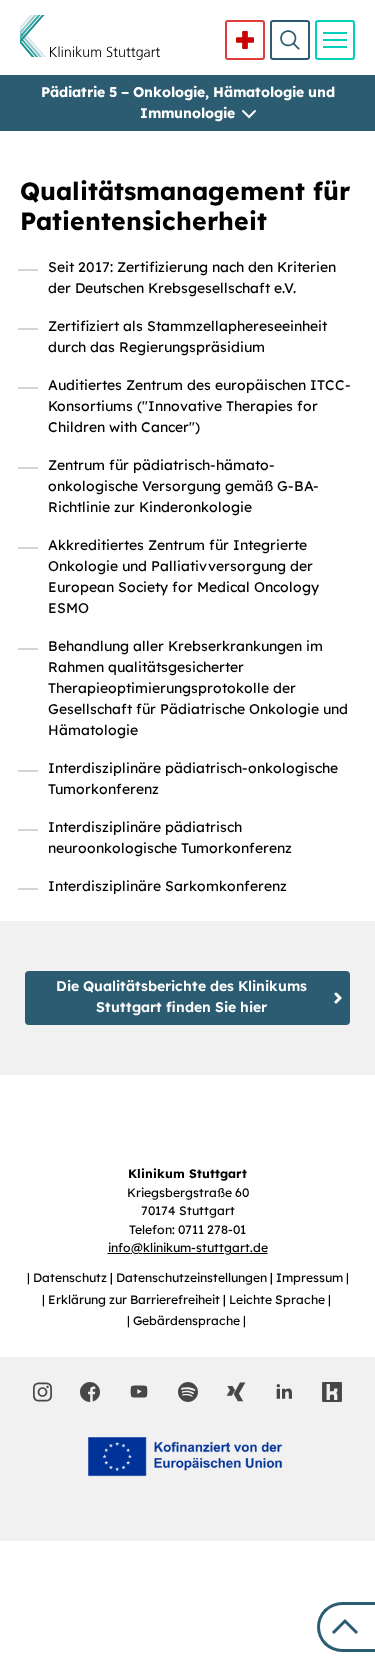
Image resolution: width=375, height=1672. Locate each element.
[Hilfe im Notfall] (245, 40)
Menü (335, 40)
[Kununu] (332, 1392)
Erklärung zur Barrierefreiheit (135, 1299)
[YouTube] (139, 1391)
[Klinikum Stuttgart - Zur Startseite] (90, 37)
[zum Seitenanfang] (346, 1627)
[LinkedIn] (284, 1392)
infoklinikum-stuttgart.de (188, 1247)
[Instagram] (42, 1392)
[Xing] (236, 1392)
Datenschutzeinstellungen (193, 1277)
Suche (290, 40)
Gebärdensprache (188, 1320)
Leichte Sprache (278, 1299)
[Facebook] (90, 1392)
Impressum (311, 1277)
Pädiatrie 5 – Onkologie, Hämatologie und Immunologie (188, 102)
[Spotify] (188, 1392)
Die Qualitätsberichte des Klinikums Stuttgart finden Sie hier (181, 996)
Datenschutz (71, 1277)
